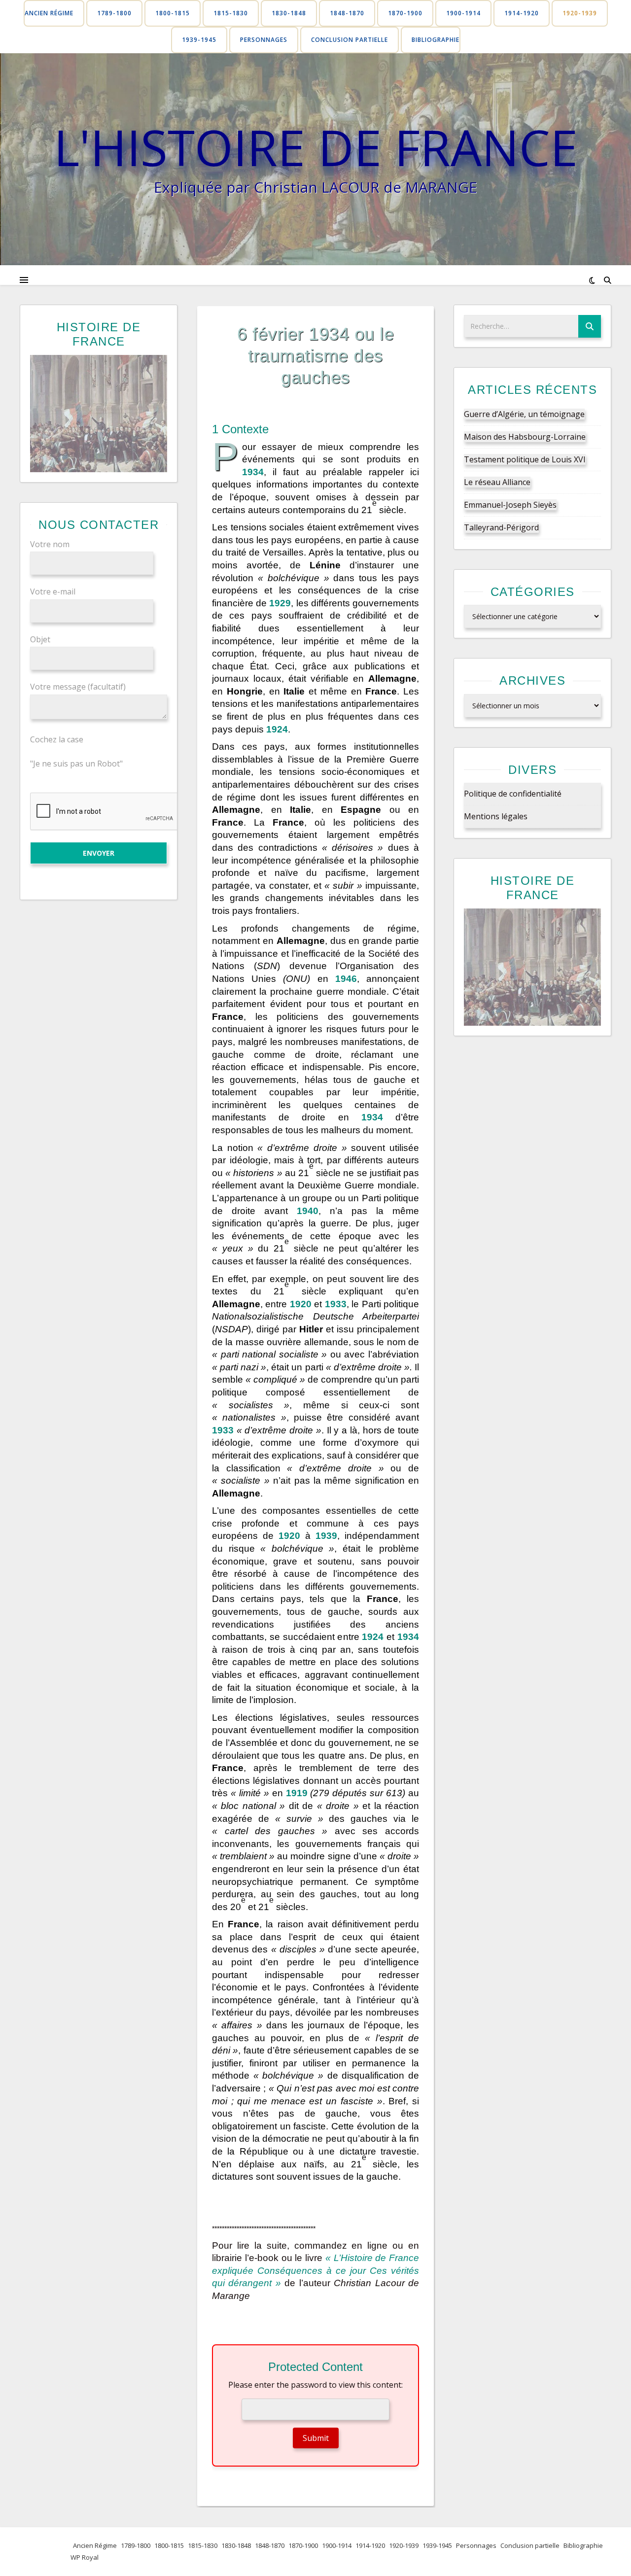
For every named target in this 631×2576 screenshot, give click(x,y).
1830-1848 (289, 13)
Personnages (264, 40)
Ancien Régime (49, 13)
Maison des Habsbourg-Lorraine (525, 437)
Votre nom (50, 544)
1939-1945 (199, 40)
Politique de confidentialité (513, 794)
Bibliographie (436, 40)
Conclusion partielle (350, 40)
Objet (40, 639)
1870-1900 (405, 13)
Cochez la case (57, 739)
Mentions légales (496, 816)
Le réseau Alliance (497, 482)
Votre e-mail (53, 592)
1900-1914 (463, 13)
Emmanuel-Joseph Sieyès (510, 505)
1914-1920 (522, 13)
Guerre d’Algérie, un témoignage (524, 414)
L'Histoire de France (316, 147)
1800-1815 (173, 13)
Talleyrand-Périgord (501, 527)
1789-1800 (114, 13)
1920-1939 (580, 13)
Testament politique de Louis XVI (525, 459)
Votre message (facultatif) (78, 687)
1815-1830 (231, 13)
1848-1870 (347, 13)
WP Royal (85, 2557)
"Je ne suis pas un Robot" (76, 764)
